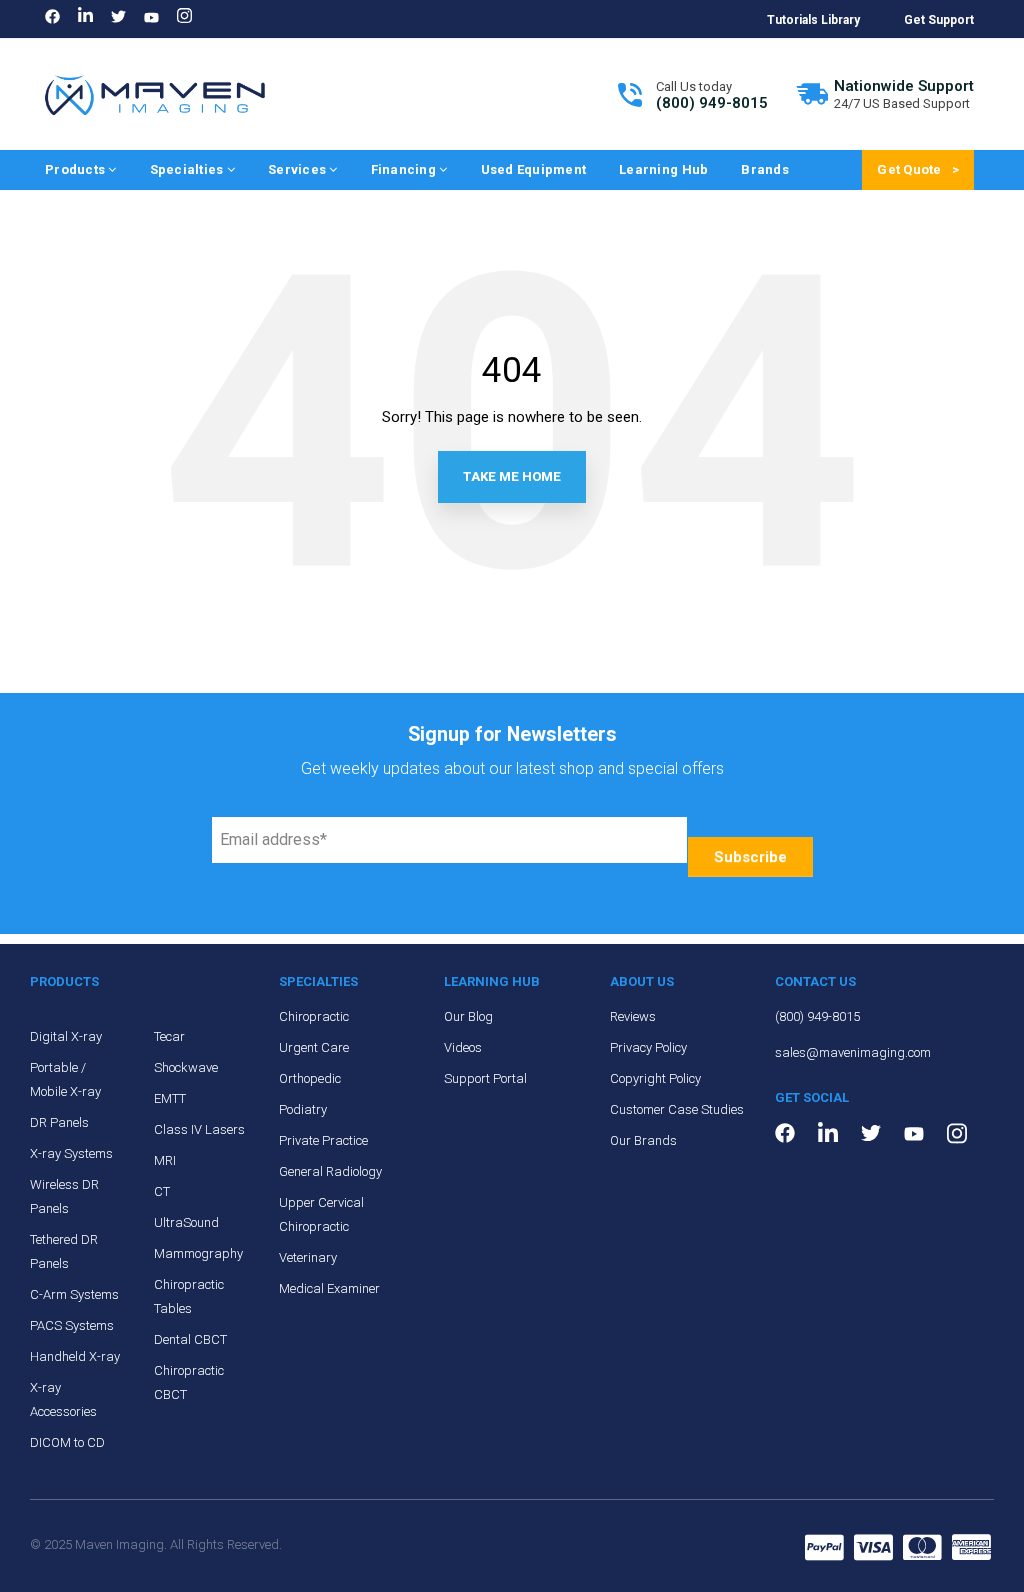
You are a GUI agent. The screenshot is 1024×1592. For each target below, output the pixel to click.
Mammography (198, 1253)
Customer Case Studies (677, 1109)
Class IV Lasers (199, 1129)
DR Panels (59, 1122)
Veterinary (308, 1257)
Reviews (633, 1016)
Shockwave (186, 1067)
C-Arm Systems (74, 1294)
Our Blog (468, 1016)
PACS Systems (72, 1325)
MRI (165, 1160)
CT (162, 1191)
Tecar (169, 1036)
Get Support (939, 20)
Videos (463, 1047)
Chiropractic (314, 1016)
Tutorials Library (813, 20)
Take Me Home (512, 476)
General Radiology (330, 1171)
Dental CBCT (190, 1339)
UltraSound (186, 1222)
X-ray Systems (71, 1153)
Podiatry (303, 1109)
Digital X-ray (66, 1036)
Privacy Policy (648, 1047)
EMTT (170, 1098)
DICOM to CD (67, 1442)
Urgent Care (314, 1047)
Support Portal (485, 1078)
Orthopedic (310, 1078)
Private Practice (323, 1140)
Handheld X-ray (75, 1356)
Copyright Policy (655, 1078)
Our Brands (643, 1140)
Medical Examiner (329, 1288)
